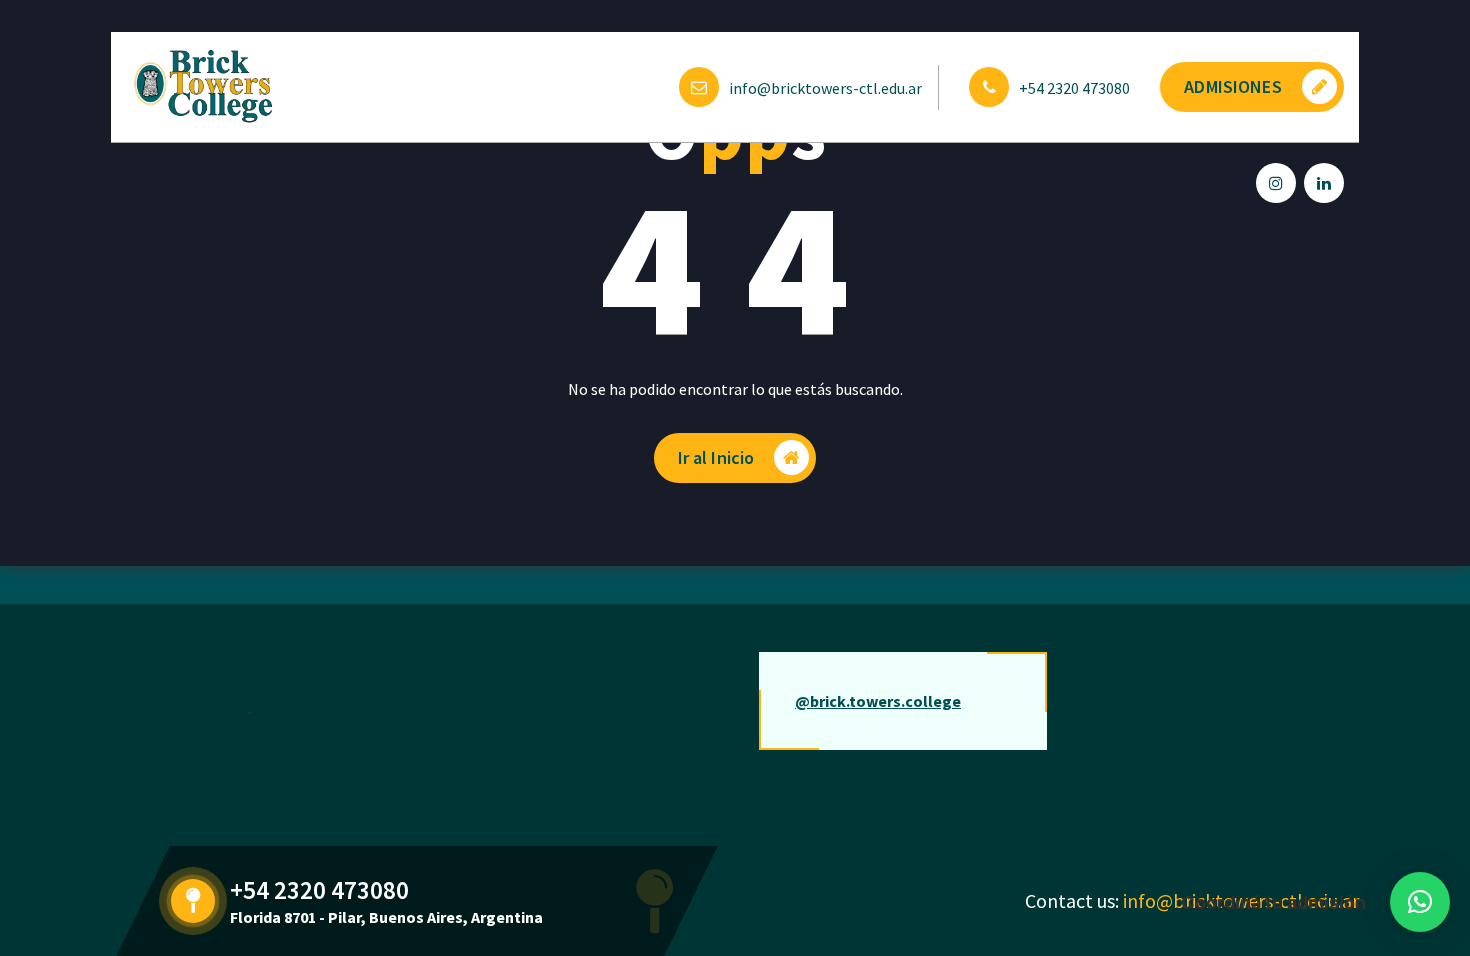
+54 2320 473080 (1074, 88)
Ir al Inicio (716, 457)
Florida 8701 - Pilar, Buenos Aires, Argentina (386, 917)
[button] (1420, 902)
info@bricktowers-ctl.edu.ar (825, 88)
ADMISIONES (1233, 86)
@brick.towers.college (878, 701)
